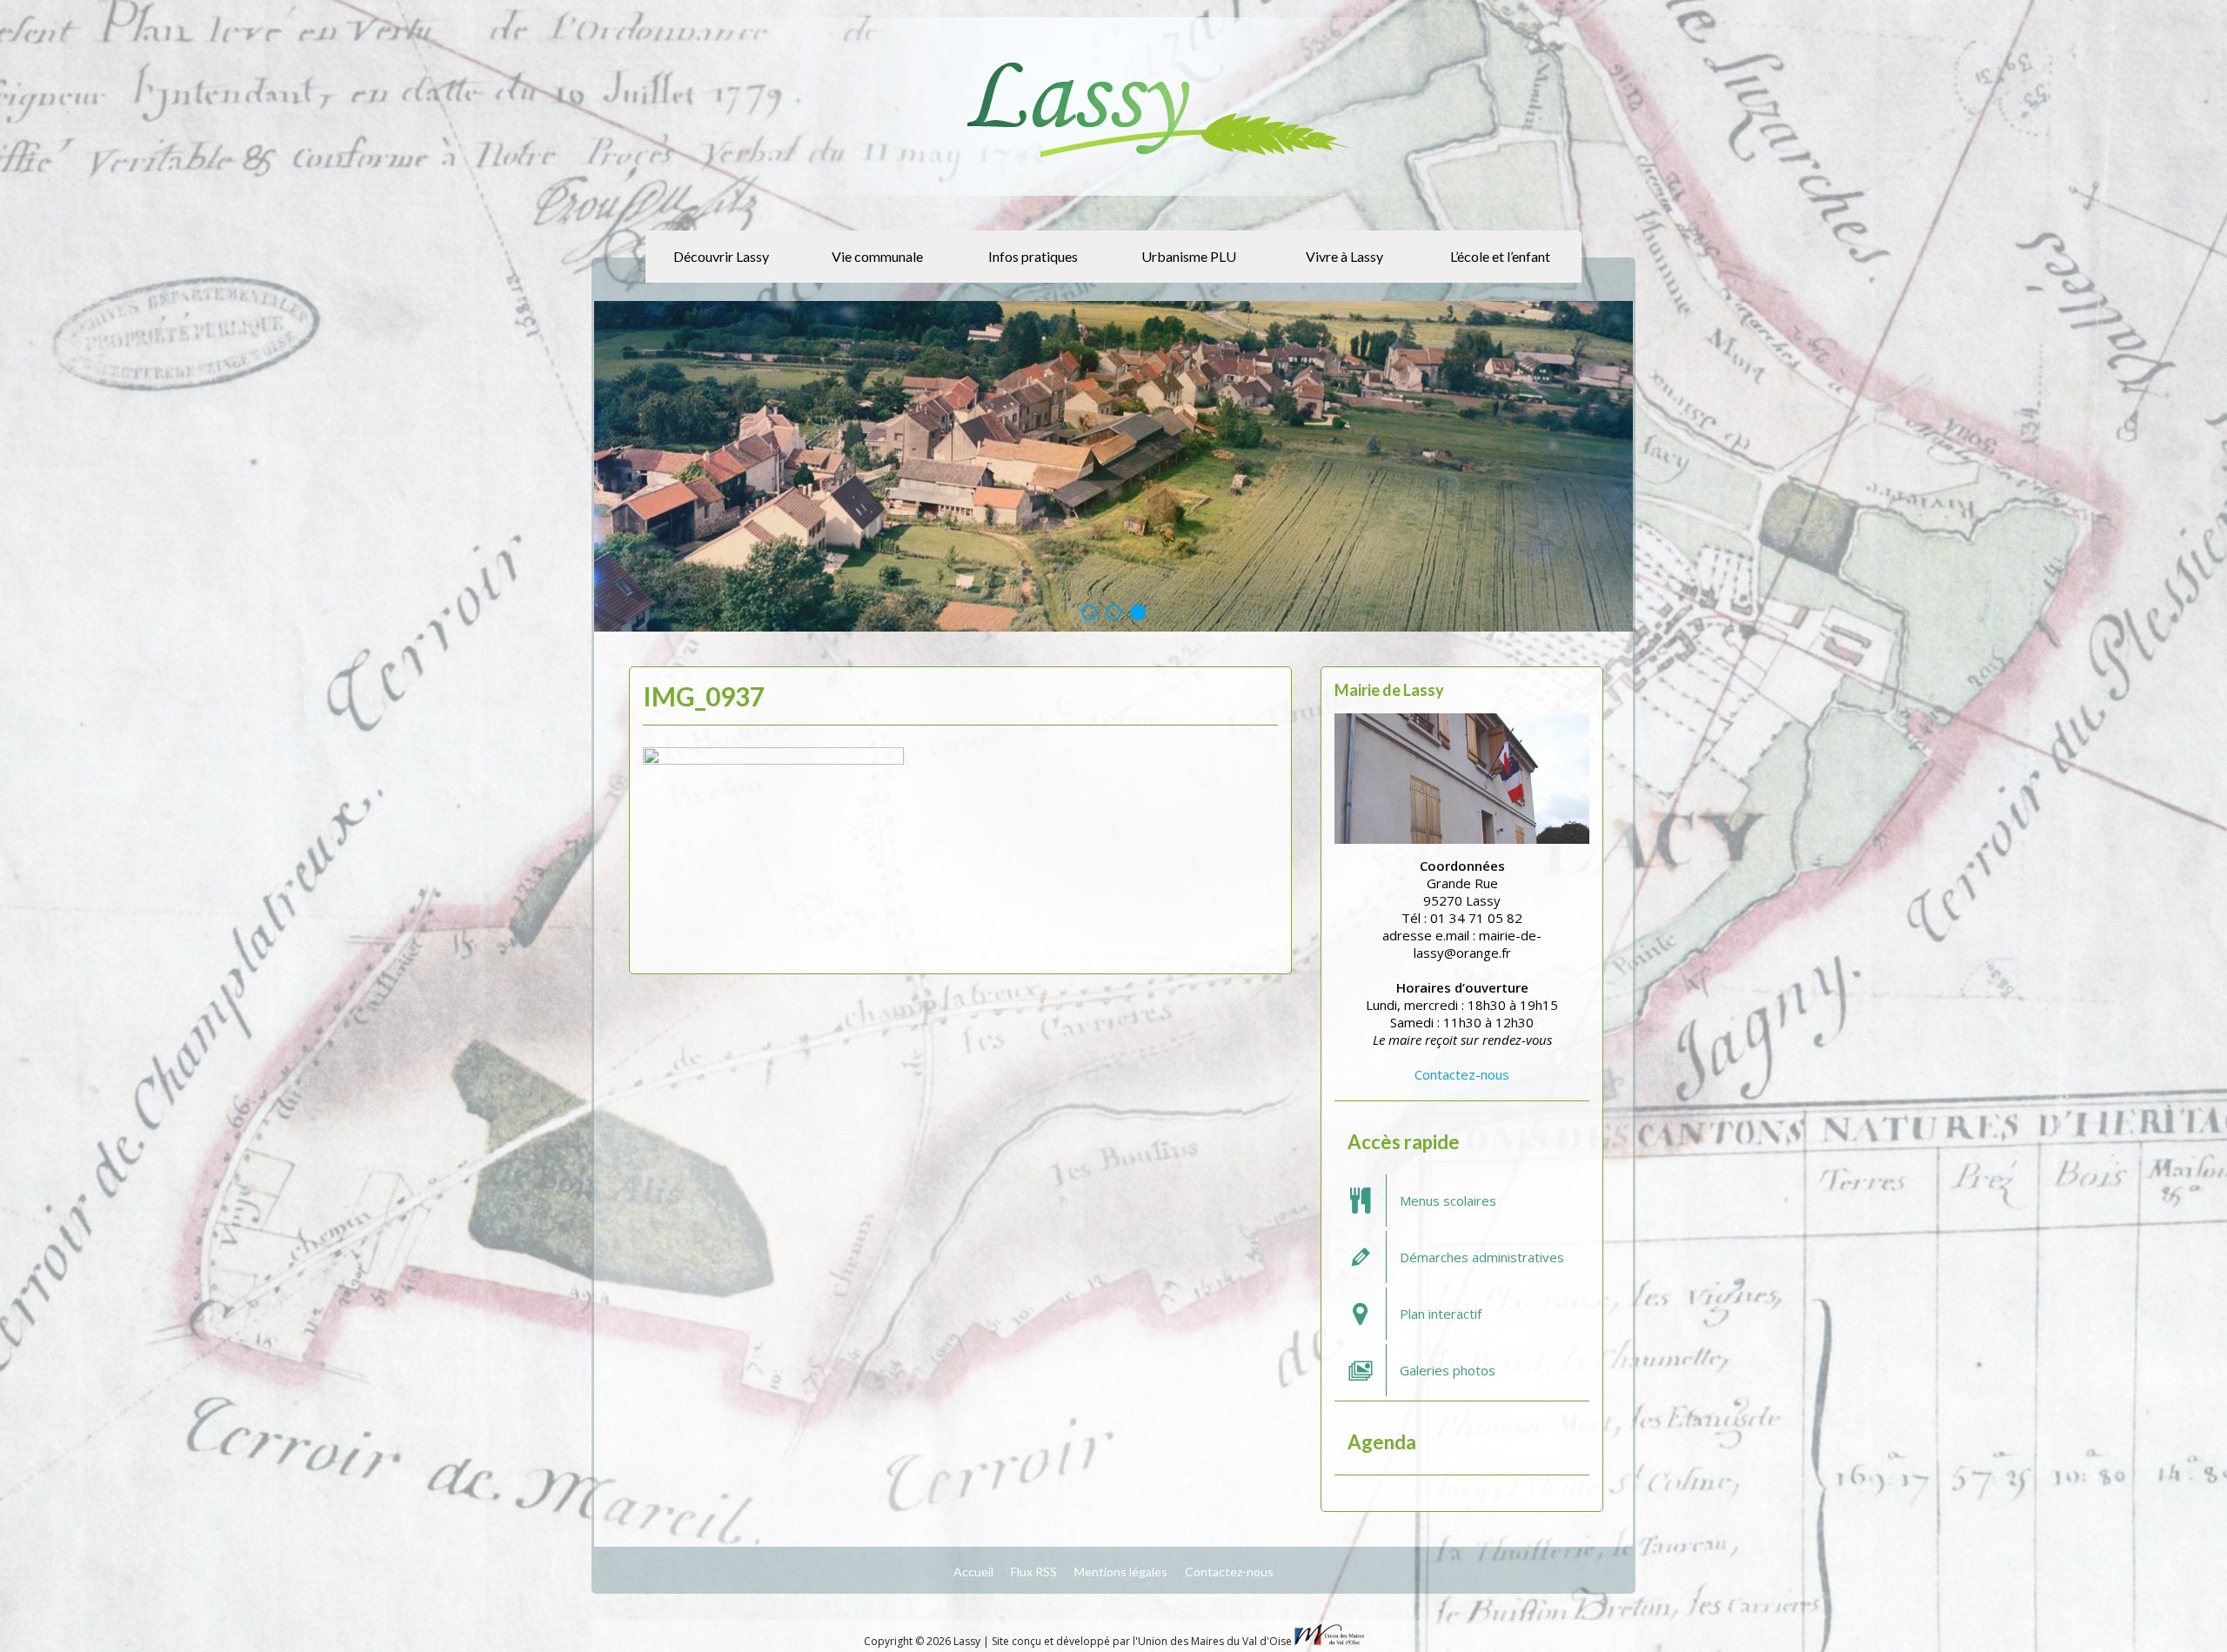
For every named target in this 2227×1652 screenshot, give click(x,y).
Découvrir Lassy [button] (721, 256)
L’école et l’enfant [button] (1500, 256)
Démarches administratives (1482, 1256)
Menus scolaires (1448, 1200)
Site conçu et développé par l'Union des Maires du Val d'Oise (1142, 1640)
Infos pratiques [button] (1033, 256)
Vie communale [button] (877, 256)
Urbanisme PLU (1189, 256)
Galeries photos (1448, 1369)
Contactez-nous (1462, 1073)
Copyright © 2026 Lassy (923, 1640)
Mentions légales (1121, 1571)
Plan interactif (1441, 1313)
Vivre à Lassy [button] (1344, 256)
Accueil (973, 1571)
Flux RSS (1034, 1571)
